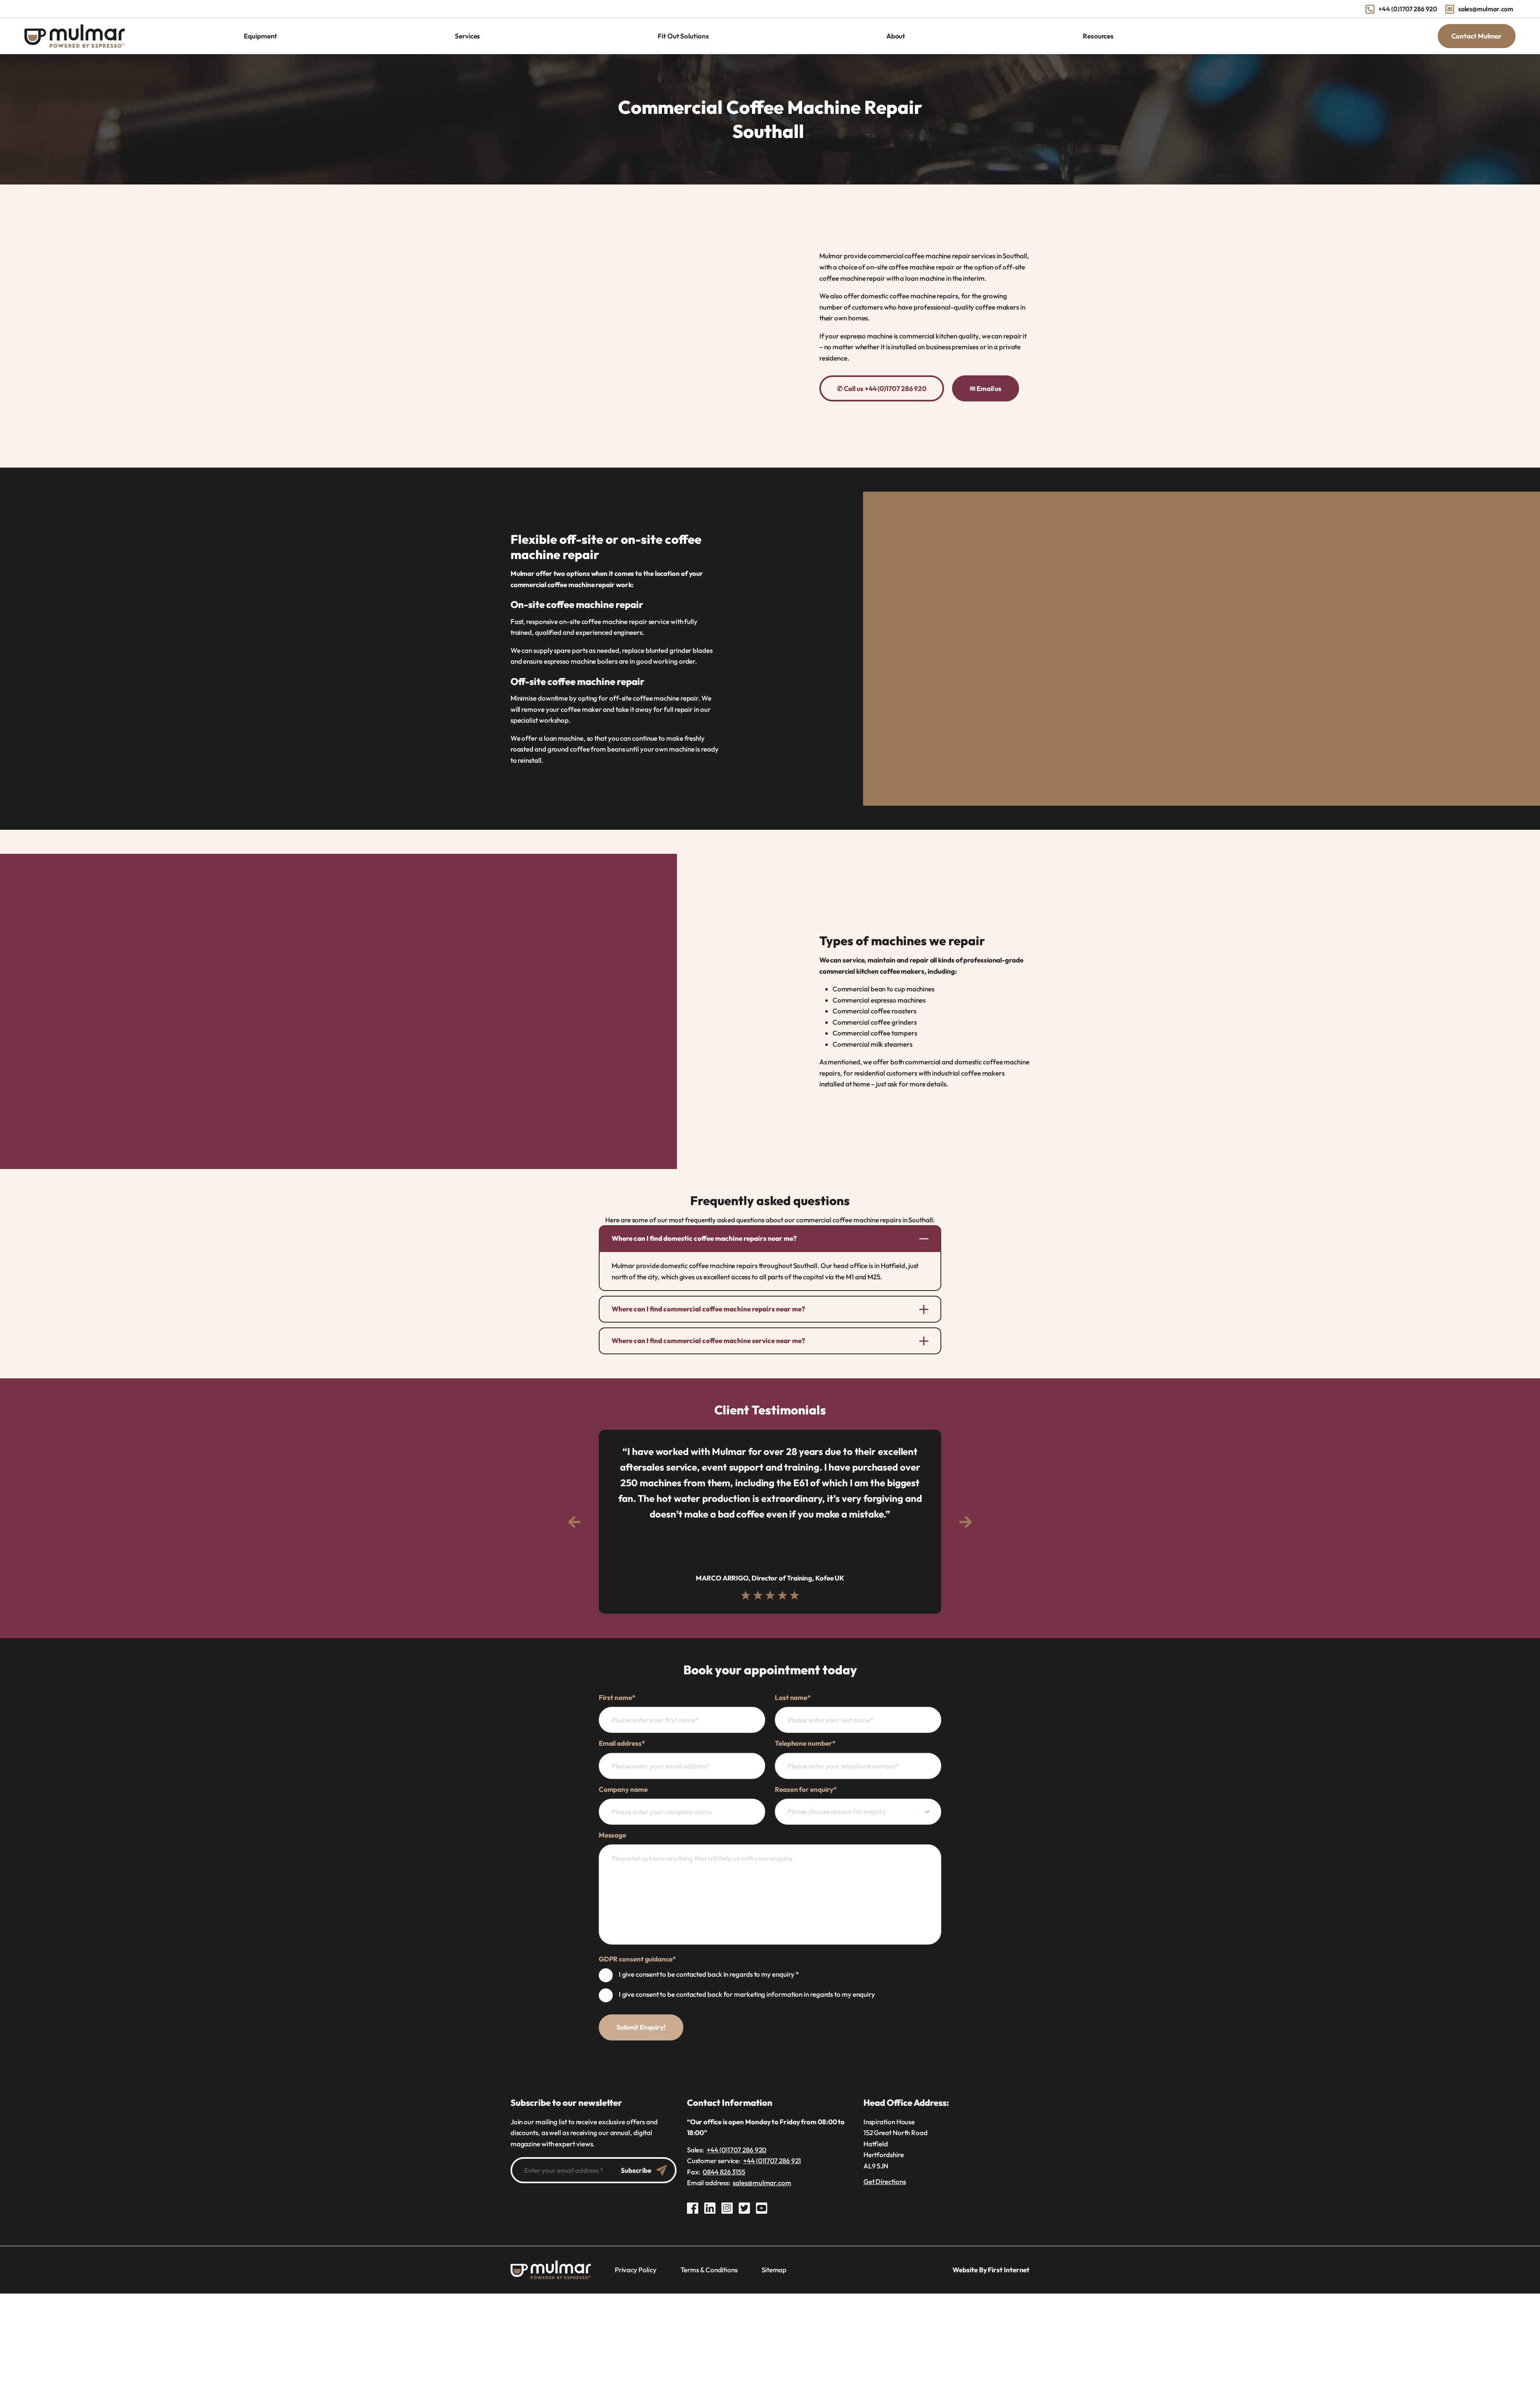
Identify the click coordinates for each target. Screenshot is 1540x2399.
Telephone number (805, 1743)
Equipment (260, 36)
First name (617, 1697)
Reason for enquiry (806, 1789)
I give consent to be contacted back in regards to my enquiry (709, 1974)
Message (612, 1835)
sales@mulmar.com (1486, 9)
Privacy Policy (636, 2270)
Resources (1098, 36)
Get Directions (885, 2181)
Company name (623, 1789)
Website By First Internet (991, 2270)
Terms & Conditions (709, 2270)
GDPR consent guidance (637, 1959)
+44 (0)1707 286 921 (772, 2161)
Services (467, 36)
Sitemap (774, 2270)
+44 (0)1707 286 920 (1408, 9)
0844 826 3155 (724, 2172)
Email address (622, 1743)
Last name (793, 1697)
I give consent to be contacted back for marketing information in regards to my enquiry (747, 1994)
